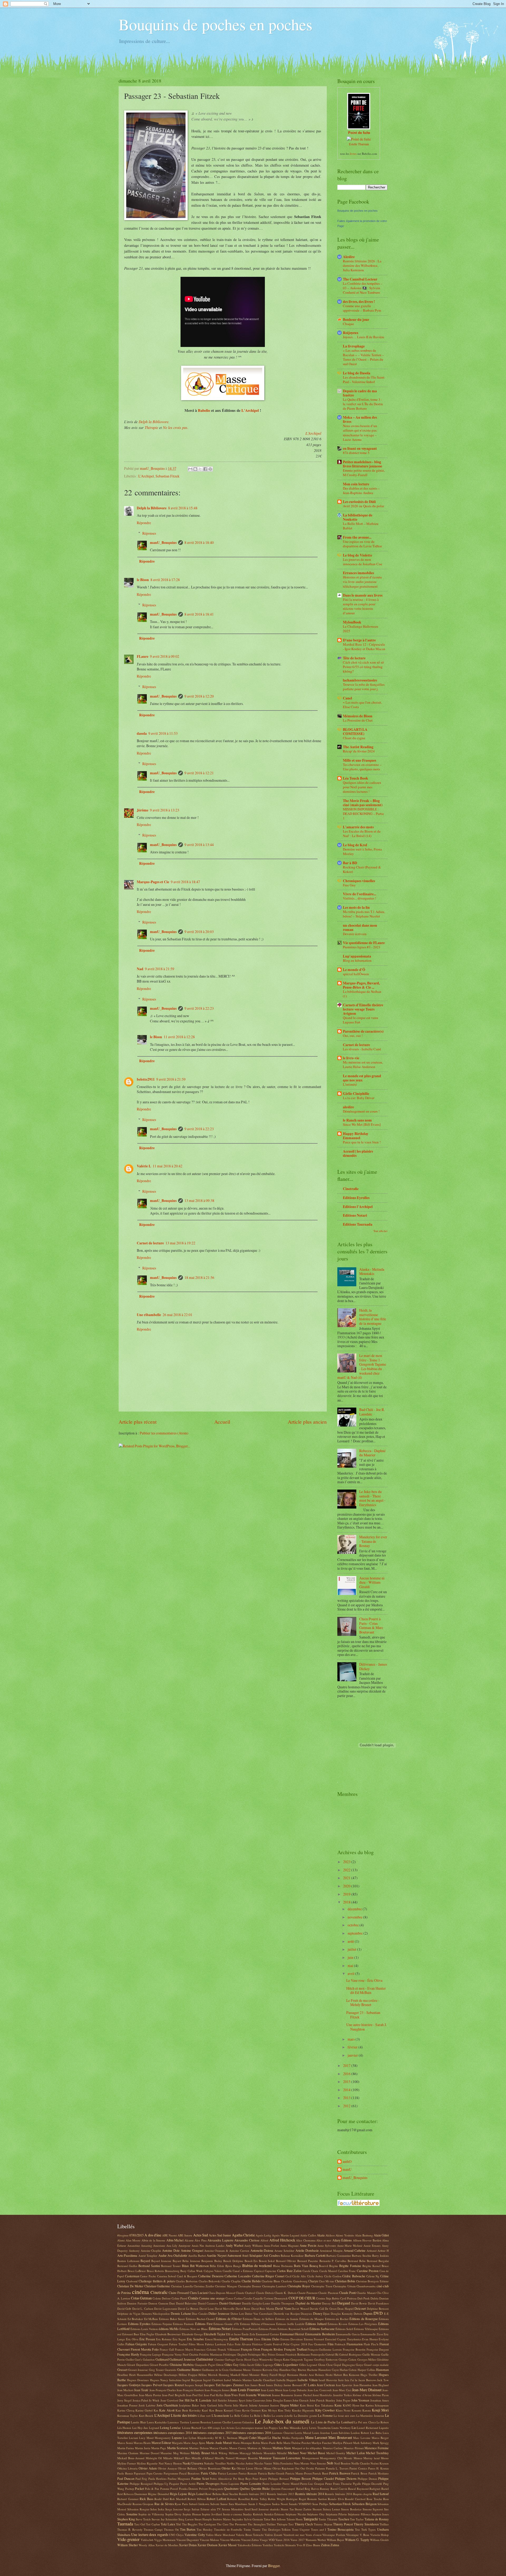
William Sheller (128, 2545)
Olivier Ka (229, 2468)
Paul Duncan (126, 2478)
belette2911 (146, 1079)
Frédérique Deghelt (235, 2354)
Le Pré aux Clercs (365, 2422)
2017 (347, 2065)
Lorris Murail (303, 2433)
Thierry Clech (304, 2524)
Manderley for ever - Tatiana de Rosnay (373, 1541)
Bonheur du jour (356, 320)
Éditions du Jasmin (287, 2319)
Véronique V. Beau (358, 2535)
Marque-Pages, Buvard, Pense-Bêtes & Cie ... (361, 985)
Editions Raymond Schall (293, 2329)
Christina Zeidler (204, 2286)
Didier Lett (237, 2314)
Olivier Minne (263, 2468)
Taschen (344, 2519)
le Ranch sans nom (357, 1120)
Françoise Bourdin (354, 2349)
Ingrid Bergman (192, 2380)
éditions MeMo (169, 2329)
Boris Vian (301, 2266)
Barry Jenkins (380, 2256)
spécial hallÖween (356, 974)
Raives (315, 2489)
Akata (321, 2235)
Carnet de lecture (150, 1243)
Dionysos (306, 2314)
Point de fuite (359, 133)
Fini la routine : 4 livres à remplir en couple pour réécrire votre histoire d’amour (361, 606)
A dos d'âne (153, 2235)
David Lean (207, 2309)
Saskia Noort (280, 2504)
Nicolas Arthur (245, 2463)
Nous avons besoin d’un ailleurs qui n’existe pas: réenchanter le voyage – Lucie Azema (360, 432)
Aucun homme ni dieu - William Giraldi (372, 1582)
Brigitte (334, 2266)
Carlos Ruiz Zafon (289, 2271)
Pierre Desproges (208, 2483)
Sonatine (132, 2514)
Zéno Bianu (313, 2545)
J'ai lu (354, 2380)
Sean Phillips (320, 2504)
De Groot (331, 2309)
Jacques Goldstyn (129, 2385)
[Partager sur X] (200, 469)
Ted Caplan (153, 2524)
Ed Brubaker (135, 2319)
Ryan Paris (181, 2504)
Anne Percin (308, 2245)
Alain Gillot (381, 2235)
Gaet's (138, 2359)
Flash (367, 2344)
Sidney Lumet (332, 2509)
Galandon (149, 2359)
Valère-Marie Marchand (220, 2535)
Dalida (374, 2298)
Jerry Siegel (124, 2400)
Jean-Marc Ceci (342, 2390)
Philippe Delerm (346, 2478)
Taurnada (125, 2524)
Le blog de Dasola (357, 373)
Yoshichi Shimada (285, 2545)
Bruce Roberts (155, 2271)
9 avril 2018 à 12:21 (199, 773)
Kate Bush (182, 2410)
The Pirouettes (238, 2524)
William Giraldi (379, 2540)
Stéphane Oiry (316, 2514)
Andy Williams (254, 2246)
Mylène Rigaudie (147, 2463)
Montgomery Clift (331, 2458)
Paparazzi (140, 2473)
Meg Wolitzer (181, 2453)
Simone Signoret (373, 2509)
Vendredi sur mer (294, 2535)
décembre (355, 1909)
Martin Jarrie (143, 2448)
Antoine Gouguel (192, 2250)
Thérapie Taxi (285, 2524)
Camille (227, 2271)
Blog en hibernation (357, 960)
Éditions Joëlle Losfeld (290, 2324)
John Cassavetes (256, 2400)
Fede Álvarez (243, 2344)
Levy (305, 2428)
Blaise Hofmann (283, 2266)
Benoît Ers (251, 2261)
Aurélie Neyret (216, 2255)
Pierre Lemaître (272, 2484)
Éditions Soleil (344, 2329)
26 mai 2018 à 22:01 (177, 1315)
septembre (356, 1933)
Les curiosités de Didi (359, 502)
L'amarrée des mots (358, 827)
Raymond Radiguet (369, 2489)
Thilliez (384, 2524)
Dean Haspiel (345, 2309)
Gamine (219, 2359)
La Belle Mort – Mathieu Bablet (361, 526)
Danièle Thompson (283, 2303)
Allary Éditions (342, 2240)
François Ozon (251, 2349)
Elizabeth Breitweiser (168, 2334)
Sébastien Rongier (138, 2509)
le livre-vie (351, 1058)
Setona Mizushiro (233, 2509)
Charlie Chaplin (231, 2281)
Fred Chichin (191, 2354)
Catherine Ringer (263, 2276)
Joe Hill (184, 2400)
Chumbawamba (366, 2286)
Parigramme (171, 2473)
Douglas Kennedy (342, 2314)
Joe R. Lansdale (201, 2400)
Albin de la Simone (154, 2240)
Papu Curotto (155, 2473)
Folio (155, 2349)
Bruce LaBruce (137, 2271)
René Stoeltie (230, 2494)
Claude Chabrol (245, 2293)
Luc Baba (376, 2433)
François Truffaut (295, 2349)
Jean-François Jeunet (217, 2390)
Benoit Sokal (267, 2261)
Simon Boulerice (351, 2509)
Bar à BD (350, 863)
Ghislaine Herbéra (182, 2365)
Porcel (174, 2489)
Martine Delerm (199, 2448)
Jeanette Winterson (258, 2395)
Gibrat (220, 2365)
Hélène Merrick (208, 2375)
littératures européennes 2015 (212, 2433)
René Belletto (213, 2494)
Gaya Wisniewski (262, 2359)
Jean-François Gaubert (190, 2390)
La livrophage (354, 346)
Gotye (359, 2365)
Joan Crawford (169, 2400)
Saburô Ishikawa (199, 2504)
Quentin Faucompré (283, 2489)
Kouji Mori (380, 2410)
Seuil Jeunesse (260, 2509)
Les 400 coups (211, 2428)
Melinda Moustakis (264, 2453)
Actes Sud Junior (220, 2235)
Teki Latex (168, 2524)
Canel (347, 698)
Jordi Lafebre (147, 2405)
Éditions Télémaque (366, 2329)
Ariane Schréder (284, 2251)
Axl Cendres (271, 2255)
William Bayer (335, 2540)
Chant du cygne (354, 738)
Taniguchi (311, 2519)
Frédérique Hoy (257, 2354)
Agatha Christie (243, 2235)
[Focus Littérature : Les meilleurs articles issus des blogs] (358, 2204)
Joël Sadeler (220, 2400)
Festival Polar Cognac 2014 (290, 2344)
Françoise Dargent (378, 2349)
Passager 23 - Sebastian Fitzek (363, 2015)
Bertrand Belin (357, 2261)
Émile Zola (248, 2334)
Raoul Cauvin (339, 2489)
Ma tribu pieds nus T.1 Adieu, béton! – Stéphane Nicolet (364, 914)
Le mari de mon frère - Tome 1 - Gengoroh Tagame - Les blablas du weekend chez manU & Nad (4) (362, 1366)
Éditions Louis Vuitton (144, 2329)
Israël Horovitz (328, 2380)
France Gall (167, 2349)
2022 (347, 1870)
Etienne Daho (271, 2339)
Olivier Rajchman (283, 2468)
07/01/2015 (137, 2235)
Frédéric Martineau (211, 2354)
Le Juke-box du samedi (282, 2421)
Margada (177, 2443)
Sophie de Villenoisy (151, 2514)
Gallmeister (205, 2359)
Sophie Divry (174, 2514)
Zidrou (325, 2545)
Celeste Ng (373, 2276)
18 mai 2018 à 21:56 (199, 1277)
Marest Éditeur (161, 2443)
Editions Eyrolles (356, 1198)
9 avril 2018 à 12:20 (199, 696)
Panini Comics (358, 2468)
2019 (347, 1894)
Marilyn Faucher (322, 2443)
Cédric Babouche (354, 2276)
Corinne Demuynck (276, 2298)
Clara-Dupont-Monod (222, 2293)
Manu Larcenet (316, 2437)
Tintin (247, 2529)
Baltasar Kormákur (292, 2256)
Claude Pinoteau (328, 2293)
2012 (347, 2106)
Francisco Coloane (205, 2349)
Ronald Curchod (355, 2499)
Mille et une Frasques (359, 760)
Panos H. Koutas (378, 2468)
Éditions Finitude (183, 2324)
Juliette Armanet (259, 2405)
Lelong (165, 2428)
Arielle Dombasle (307, 2250)
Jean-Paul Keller (214, 2395)
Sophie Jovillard (212, 2514)
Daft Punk (364, 2298)
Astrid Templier (148, 2256)
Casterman (132, 2276)
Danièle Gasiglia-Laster (256, 2303)
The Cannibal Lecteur (360, 279)
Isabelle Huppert (287, 2380)
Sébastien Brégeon (364, 2504)
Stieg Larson (186, 2519)
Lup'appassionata (357, 956)
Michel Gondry (336, 2453)
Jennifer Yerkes (342, 2395)
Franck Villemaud (229, 2349)
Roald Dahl (162, 2499)
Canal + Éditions (243, 2271)
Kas (156, 2410)
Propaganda (216, 2489)
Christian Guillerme (157, 2286)
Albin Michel (175, 2240)
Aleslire (349, 257)
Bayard (145, 2261)
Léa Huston (124, 2428)
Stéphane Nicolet (296, 2514)
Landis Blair (138, 2422)
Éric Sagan (179, 2339)
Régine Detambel (159, 2494)
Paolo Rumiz (125, 2473)
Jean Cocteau (326, 2385)
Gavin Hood (243, 2359)
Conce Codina (234, 2298)
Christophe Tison (322, 2286)
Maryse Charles (219, 2448)
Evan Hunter (370, 2339)
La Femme (325, 2415)
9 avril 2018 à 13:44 (199, 845)
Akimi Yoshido (345, 2235)
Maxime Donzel (150, 2453)
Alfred (264, 2240)
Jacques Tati (212, 2385)
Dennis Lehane (181, 2313)
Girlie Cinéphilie (356, 1094)
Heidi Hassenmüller (141, 2375)
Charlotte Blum (271, 2281)
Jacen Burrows (367, 2380)
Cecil (288, 2276)
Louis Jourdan (321, 2433)
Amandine (134, 2246)
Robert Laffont (216, 2499)
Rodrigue (292, 2499)
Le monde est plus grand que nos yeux (362, 1078)
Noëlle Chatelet (361, 2463)
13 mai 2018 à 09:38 (199, 1200)
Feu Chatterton (317, 2344)
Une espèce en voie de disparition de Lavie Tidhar (362, 544)
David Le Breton (188, 2309)
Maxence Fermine (377, 2448)
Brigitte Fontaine (350, 2266)
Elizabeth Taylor (215, 2334)
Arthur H (383, 2251)
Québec (245, 2488)
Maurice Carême (333, 2448)
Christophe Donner (250, 2286)
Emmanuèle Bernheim (320, 2334)
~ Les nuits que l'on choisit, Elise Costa (362, 705)
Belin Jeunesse (191, 2261)
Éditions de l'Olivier (229, 2319)
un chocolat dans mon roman (360, 927)
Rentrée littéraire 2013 (281, 2494)
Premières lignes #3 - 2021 (362, 947)
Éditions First (204, 2324)
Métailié (282, 2453)
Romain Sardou (317, 2499)
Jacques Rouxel (174, 2385)
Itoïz (341, 2380)
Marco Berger (380, 2438)
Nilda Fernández (283, 2463)
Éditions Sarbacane (322, 2329)
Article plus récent (138, 1422)
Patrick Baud (320, 2473)
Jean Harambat (363, 2385)
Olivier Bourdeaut (210, 2468)
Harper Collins (366, 2370)
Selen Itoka (157, 2509)
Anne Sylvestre (327, 2246)
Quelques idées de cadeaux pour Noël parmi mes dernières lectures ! (362, 787)
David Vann (283, 2308)
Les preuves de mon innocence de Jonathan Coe (363, 562)
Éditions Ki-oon (337, 2324)
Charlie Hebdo (251, 2281)
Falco (230, 2344)
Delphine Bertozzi (378, 2309)
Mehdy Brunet (200, 2453)
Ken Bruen (216, 2410)
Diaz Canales (200, 2314)
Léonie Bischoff (192, 2428)
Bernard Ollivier (286, 2261)
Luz (185, 2438)
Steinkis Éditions (274, 2514)
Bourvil (323, 2266)
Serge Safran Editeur (197, 2509)
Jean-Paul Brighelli (174, 2395)
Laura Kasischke (157, 2422)
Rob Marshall (178, 2499)
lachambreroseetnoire (360, 680)
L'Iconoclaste (220, 2415)
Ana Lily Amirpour (178, 2246)
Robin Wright (277, 2499)
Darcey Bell (329, 2303)
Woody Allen (147, 2545)
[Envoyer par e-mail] (190, 469)
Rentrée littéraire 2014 (310, 2494)
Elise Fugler (147, 2334)
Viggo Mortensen (165, 2540)
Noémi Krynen (380, 2463)
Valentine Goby (195, 2535)
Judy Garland (209, 2405)
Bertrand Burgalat (378, 2261)
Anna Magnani (289, 2246)
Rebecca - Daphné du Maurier (372, 1453)
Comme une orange (212, 2298)
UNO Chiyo (176, 2535)
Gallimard (162, 2359)
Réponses (149, 533)
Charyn (313, 2281)
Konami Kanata (361, 2410)
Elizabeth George (192, 2334)
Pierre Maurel (291, 2484)
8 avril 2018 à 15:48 (183, 508)
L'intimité (350, 1084)
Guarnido (171, 2370)
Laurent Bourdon (201, 2422)
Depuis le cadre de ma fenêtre (360, 393)
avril (351, 1973)
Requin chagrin (363, 2494)
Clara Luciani (199, 2293)
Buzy (183, 2271)
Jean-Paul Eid (194, 2395)
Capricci (259, 2271)
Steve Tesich (143, 2519)
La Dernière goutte (305, 2416)
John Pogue (343, 2400)
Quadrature (231, 2488)
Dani (172, 2303)
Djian (326, 2314)
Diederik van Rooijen (287, 2314)
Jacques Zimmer (233, 2385)
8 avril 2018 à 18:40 (199, 542)
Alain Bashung (364, 2235)
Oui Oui (300, 2468)
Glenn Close (325, 2365)
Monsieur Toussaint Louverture (280, 2458)
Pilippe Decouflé (372, 2484)
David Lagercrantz (166, 2309)
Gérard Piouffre (159, 2365)
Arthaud (372, 2251)
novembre (355, 1917)
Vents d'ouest (313, 2535)
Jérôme (143, 810)
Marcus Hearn (142, 2443)
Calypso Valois (213, 2271)
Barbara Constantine (339, 2256)
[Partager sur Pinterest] (210, 469)
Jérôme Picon (381, 2395)
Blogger (274, 2566)
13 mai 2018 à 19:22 (180, 1243)
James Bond (258, 2385)
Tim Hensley (205, 2529)
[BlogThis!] (195, 469)
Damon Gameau (158, 2303)
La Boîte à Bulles (261, 2416)
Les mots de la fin (356, 907)
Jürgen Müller (289, 2405)
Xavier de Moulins (167, 2545)
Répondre (144, 523)
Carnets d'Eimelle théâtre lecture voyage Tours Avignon (363, 1009)
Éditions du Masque (312, 2319)
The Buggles (190, 2524)
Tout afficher (380, 1231)
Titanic (256, 2529)
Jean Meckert (125, 2390)
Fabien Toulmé (178, 2344)
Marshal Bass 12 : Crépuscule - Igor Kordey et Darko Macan (364, 647)
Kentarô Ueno (232, 2410)
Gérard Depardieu (138, 2365)
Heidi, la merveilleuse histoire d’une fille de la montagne (373, 1317)
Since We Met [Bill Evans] (362, 1124)
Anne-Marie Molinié (350, 2246)
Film (331, 2344)
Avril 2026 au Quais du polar (363, 506)
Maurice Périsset (354, 2448)
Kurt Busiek (146, 2416)
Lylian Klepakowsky (201, 2438)
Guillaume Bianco (189, 2370)
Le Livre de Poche (323, 2422)
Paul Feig (141, 2479)
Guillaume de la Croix (215, 2370)
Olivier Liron (245, 2468)
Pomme (165, 2489)
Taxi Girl (140, 2524)
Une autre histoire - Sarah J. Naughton (366, 2027)
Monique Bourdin (247, 2458)
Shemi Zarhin (303, 2509)
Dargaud (344, 2303)
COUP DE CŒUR (302, 2298)
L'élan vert (204, 2416)
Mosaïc (348, 2458)
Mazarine (166, 2453)
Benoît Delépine (233, 2261)
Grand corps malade (376, 2365)
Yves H (301, 2545)
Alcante (189, 2240)
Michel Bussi (316, 2453)
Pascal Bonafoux (189, 2473)
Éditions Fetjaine (162, 2324)
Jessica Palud (140, 2400)
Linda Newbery (341, 2428)
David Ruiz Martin (263, 2309)
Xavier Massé (227, 2545)
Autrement (234, 2255)
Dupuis (368, 2313)
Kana (338, 2405)
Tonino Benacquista (340, 2529)
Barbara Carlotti (315, 2255)
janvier (353, 2055)
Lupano (177, 2438)
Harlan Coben (348, 2370)
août (351, 1941)
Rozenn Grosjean (143, 2504)
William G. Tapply (357, 2540)
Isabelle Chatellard (264, 2380)
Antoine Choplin (151, 2251)
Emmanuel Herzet (292, 2334)
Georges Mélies (367, 2359)
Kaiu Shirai (307, 2405)
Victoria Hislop (379, 2535)
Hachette (312, 2370)
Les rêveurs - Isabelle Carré (362, 1049)
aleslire (348, 1107)
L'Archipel (250, 410)
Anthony (134, 2251)
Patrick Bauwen (340, 2473)
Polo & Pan (152, 2489)
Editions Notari (355, 1215)
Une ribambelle (149, 1315)
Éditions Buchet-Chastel (200, 2319)
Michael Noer (297, 2453)
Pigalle (357, 2484)
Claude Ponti (347, 2293)
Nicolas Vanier (263, 2463)
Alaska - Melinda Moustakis (372, 1272)
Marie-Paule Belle (272, 2443)
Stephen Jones (380, 2514)
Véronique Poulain (334, 2535)
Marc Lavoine (362, 2438)
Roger (303, 2499)
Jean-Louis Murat (272, 2390)
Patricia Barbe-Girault (271, 2473)
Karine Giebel (144, 2410)
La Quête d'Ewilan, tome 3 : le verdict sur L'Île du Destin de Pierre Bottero (363, 404)
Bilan (185, 2266)
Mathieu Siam (282, 2448)
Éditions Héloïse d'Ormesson (258, 2324)
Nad (140, 969)
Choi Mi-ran (327, 2281)
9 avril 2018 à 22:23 (199, 1008)
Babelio (204, 410)
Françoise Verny (172, 2354)
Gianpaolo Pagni (205, 2365)
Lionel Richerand (367, 2428)
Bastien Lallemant (128, 2261)
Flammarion (355, 2344)
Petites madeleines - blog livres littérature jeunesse (363, 464)
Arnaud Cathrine (355, 2250)
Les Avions (228, 2428)
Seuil (248, 2509)
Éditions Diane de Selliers (259, 2319)
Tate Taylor (357, 2519)
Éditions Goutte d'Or (226, 2324)
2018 (347, 1902)
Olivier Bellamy (188, 2468)
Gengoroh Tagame (302, 2359)
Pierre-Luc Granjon (312, 2484)
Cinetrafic (351, 1189)
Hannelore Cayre (329, 2370)
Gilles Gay (232, 2365)
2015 (347, 2082)
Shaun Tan (287, 2509)
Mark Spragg (381, 2443)
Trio (357, 2529)
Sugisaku (237, 2519)
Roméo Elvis (336, 2499)
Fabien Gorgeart (158, 2344)
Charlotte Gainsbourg (294, 2281)
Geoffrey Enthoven (326, 2359)
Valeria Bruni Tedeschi (250, 2535)
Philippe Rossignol (141, 2484)
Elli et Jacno (233, 2334)
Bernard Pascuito (308, 2261)
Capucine (271, 2271)
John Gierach (301, 2400)
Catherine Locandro (238, 2276)
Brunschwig (172, 2271)
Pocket (139, 2488)
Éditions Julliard (316, 2324)
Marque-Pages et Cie (153, 882)
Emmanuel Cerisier (267, 2334)
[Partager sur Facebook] (205, 469)
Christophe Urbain (344, 2286)
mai (351, 1966)
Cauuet (280, 2276)
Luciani (133, 2438)
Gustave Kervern (262, 2370)
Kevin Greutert (251, 2410)
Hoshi (329, 2375)
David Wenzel (300, 2309)
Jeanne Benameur (283, 2395)
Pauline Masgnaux (179, 2479)
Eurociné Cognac (336, 2339)
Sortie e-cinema (233, 2514)
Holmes (320, 2375)
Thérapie (151, 427)
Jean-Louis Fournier (245, 2390)
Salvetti (215, 2504)
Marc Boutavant (340, 2437)
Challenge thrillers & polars (157, 2281)
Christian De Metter (130, 2286)
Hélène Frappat (188, 2375)
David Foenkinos (378, 2303)
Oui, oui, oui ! (353, 1036)
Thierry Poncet (343, 2524)
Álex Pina (201, 2240)
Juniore (275, 2405)
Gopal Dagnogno (344, 2365)
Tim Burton (188, 2529)
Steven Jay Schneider (164, 2519)
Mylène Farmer (127, 2463)
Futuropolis (318, 2354)
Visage (264, 2540)
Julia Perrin (225, 2405)
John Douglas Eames (279, 2400)
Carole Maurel (328, 2271)
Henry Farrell (269, 2375)
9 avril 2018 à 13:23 (165, 810)
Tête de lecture (354, 658)
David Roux (243, 2309)
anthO (347, 2162)
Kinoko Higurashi (303, 2410)
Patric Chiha (209, 2473)
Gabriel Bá (332, 2354)
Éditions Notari (220, 2329)
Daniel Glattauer (230, 2303)
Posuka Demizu (189, 2489)
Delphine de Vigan (129, 2314)
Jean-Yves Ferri (235, 2395)
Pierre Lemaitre (251, 2483)
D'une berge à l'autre (359, 640)
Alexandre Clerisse (247, 2240)
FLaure (143, 656)
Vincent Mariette (230, 2540)
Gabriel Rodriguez (350, 2354)
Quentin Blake (260, 2488)
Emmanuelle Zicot (372, 2334)
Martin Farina (126, 2448)
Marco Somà (125, 2443)
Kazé (205, 2410)
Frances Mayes (184, 2349)
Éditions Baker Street (172, 2319)
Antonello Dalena (262, 2250)
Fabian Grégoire (136, 2344)
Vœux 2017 (298, 2540)
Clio (379, 2293)
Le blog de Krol (355, 845)
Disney (318, 2313)
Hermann (293, 2375)
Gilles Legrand (308, 2365)
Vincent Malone (210, 2540)
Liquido (384, 2428)
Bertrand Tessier (171, 2266)
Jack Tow (383, 2380)
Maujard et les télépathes (307, 2448)
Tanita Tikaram (328, 2519)
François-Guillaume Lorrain (325, 2349)
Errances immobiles (358, 573)
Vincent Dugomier (188, 2540)
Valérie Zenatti (273, 2535)
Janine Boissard (293, 2385)
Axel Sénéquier (252, 2255)
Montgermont (310, 2458)
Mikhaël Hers (182, 2458)
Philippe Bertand (279, 2479)
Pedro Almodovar (221, 2479)
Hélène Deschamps (166, 2375)
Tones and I (319, 2529)
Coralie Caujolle (253, 2298)
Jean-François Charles (163, 2390)
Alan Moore (133, 2240)
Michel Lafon (355, 2453)
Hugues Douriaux (138, 2380)
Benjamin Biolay (212, 2261)
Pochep (130, 2489)
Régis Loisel (196, 2494)
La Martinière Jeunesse (370, 2416)
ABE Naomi (169, 2235)
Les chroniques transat (249, 2428)
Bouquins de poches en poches (215, 24)
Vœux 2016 (283, 2540)
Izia (347, 2380)
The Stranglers (257, 2524)
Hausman (382, 2370)
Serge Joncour (174, 2509)
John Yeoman (360, 2400)
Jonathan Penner (127, 2405)
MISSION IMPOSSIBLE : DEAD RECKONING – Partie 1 (363, 814)
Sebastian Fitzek (167, 476)
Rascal (352, 2489)
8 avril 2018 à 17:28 (165, 580)
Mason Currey (238, 2448)
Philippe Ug (161, 2484)
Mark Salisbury (363, 2443)
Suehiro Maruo (222, 2519)
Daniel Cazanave (208, 2303)
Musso (385, 2458)
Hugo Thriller (369, 2375)
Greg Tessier (156, 2370)
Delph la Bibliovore (154, 422)
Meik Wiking (219, 2453)
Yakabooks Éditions (250, 2545)
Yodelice (268, 2545)
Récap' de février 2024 (359, 751)
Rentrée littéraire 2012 (253, 2494)
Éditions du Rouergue (364, 2319)
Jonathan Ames (379, 2400)
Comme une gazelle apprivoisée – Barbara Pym (362, 308)
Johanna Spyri (236, 2400)
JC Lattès (310, 2385)
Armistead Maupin (331, 2251)
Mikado (168, 2458)
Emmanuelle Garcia (348, 2334)
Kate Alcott (167, 2410)
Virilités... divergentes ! (359, 898)
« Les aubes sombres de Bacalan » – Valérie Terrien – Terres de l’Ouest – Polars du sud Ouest (363, 357)
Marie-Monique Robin (246, 2443)
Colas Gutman (141, 2298)
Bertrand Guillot (127, 2266)
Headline (123, 2375)
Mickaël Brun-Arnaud (131, 2458)
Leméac (176, 2428)
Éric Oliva (132, 2339)
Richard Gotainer (128, 2499)
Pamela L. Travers (337, 2468)
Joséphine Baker (189, 2405)
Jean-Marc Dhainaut (367, 2390)
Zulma (335, 2545)
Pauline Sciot (200, 2478)
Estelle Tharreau (359, 144)
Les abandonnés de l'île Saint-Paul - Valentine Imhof (364, 380)
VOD (272, 2540)
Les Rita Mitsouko (290, 2428)
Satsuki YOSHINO (300, 2504)
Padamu (320, 2468)
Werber (322, 2540)
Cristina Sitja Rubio (328, 2298)
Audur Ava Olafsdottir (173, 2255)
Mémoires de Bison (358, 716)
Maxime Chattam (128, 2453)
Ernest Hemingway (217, 2339)
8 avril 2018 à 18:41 (199, 614)
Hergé (282, 2375)
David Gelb (124, 2309)
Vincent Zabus (250, 2540)
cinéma (140, 2292)
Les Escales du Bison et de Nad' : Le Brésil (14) (362, 833)
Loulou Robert (360, 2433)
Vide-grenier (128, 2539)
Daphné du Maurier (308, 2303)
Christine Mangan (226, 2286)
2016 (347, 2074)
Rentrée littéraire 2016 (339, 2494)
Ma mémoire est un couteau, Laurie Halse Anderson (363, 1064)
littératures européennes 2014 (173, 2433)
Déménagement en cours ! (361, 1111)
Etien (257, 2339)
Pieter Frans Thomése (339, 2484)
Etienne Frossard (314, 2339)
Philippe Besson (300, 2478)
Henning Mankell (230, 2375)
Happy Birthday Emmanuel (356, 1136)
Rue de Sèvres (164, 2504)
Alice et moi (324, 2240)
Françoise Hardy (128, 2354)
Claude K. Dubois (285, 2293)
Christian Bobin (345, 2281)
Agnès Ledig (263, 2235)
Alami (121, 2240)
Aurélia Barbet (197, 2256)
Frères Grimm (276, 2354)
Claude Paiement (307, 2293)
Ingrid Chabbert (213, 2380)
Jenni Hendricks (322, 2395)
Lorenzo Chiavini (283, 2433)
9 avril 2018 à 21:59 (160, 969)
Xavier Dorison (207, 2545)
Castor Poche (148, 2276)
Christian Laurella (182, 2286)
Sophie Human (192, 2514)
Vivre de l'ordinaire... (359, 894)
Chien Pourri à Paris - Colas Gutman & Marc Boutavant (371, 1625)
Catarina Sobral (167, 2276)
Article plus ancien (307, 1422)
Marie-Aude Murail (219, 2443)
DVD (378, 2313)
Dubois (358, 2314)
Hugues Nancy (159, 2380)
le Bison (143, 580)
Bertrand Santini (149, 2266)
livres (353, 154)
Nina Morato (302, 2463)
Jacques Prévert (152, 2385)
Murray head (371, 2458)
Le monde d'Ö (354, 970)
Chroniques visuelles (359, 881)
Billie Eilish (217, 2266)
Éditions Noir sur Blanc (194, 2329)
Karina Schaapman (377, 2405)
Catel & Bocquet (187, 2276)
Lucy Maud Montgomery (155, 2438)
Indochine (175, 2380)
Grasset (122, 2370)
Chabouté (132, 2281)
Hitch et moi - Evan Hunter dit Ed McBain (366, 1990)
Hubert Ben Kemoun (347, 2375)
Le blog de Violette (357, 555)
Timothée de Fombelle (228, 2529)
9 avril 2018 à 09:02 (165, 656)
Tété (179, 2524)
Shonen (317, 2509)
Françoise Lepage (151, 2354)
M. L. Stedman (228, 2438)
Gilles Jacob (247, 2365)
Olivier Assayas (167, 2468)
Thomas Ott (171, 2529)
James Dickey (274, 2385)
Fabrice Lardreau (216, 2344)
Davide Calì (317, 2309)
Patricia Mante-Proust (299, 2473)
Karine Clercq (126, 2410)
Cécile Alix (299, 2276)
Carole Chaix (311, 2271)
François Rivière (272, 2349)
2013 (347, 2098)
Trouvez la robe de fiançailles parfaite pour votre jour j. (364, 687)
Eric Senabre (196, 2339)
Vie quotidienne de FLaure (364, 943)
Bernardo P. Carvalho (333, 2261)
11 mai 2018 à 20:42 (167, 1166)
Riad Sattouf (381, 2494)
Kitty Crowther (325, 2410)
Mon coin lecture (356, 484)
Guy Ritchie (299, 2370)
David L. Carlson (143, 2309)
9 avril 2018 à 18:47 (185, 882)
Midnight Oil (154, 2458)
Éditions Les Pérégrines (363, 2324)
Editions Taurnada (358, 1224)
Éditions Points (268, 2329)
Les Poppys (271, 2428)
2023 (347, 1862)
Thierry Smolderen (366, 2524)
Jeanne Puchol (303, 2395)
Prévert (203, 2489)
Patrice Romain (248, 2473)
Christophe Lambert (274, 2286)
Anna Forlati (272, 2246)
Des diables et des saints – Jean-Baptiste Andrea (361, 490)
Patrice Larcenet (228, 2473)
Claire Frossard (179, 2293)
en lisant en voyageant (360, 448)
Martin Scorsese (178, 2448)
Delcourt (360, 2308)
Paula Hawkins (157, 2479)
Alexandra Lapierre (220, 2240)
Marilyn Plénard (342, 2443)
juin (351, 1957)
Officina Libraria (127, 2468)
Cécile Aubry (315, 2276)
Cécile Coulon (333, 2276)
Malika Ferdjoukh (293, 2438)
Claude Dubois (265, 2293)
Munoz (358, 2458)
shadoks (275, 2509)
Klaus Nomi (343, 2410)
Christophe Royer (299, 2286)
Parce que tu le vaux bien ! (362, 1142)
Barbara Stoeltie (361, 2256)
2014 (347, 2090)
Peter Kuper (260, 2479)
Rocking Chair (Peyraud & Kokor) (362, 869)
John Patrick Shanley (323, 2400)
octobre (354, 1925)
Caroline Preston (368, 2271)
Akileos (330, 2235)
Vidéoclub (147, 2540)
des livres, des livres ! (359, 302)
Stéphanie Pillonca (359, 2514)
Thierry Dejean (323, 2524)
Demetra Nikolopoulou (156, 2314)
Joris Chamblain (167, 2405)
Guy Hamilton (282, 2370)
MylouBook (352, 622)
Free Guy (349, 885)
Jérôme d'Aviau (362, 2395)
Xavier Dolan (188, 2545)
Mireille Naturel (225, 2458)
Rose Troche (374, 2499)
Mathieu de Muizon (260, 2448)
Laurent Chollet (221, 2422)
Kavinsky (195, 2410)
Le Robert (383, 2422)
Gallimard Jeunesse (182, 2359)
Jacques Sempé (194, 2385)
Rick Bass (147, 2499)
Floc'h (375, 2344)
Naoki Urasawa (193, 2463)
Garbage (230, 2359)
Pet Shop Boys (242, 2479)
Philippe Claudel (323, 2478)
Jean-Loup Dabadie (295, 2390)
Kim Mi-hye (269, 2410)
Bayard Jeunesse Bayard (166, 2261)
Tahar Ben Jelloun (275, 2519)
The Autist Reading (358, 747)
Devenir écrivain (355, 934)
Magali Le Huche (269, 2438)
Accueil (222, 1422)
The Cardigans (207, 2524)
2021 (347, 1878)
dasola (142, 733)
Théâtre (271, 2524)
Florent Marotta (141, 2349)
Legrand (154, 2428)
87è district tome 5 (356, 453)
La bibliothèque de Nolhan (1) (362, 994)
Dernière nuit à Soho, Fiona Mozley (362, 851)
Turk (364, 2529)
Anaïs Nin (198, 2246)
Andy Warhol (234, 2245)
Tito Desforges (271, 2529)
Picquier (174, 2484)
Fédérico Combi (262, 2344)
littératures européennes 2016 (252, 2433)
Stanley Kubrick (253, 2514)
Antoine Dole (171, 2250)
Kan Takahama (324, 2405)
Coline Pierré (179, 2298)
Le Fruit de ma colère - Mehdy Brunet (363, 2003)
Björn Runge (233, 2266)
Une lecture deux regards (150, 2534)
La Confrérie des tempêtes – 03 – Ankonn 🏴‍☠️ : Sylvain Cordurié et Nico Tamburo (363, 288)
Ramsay (325, 2489)
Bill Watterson (199, 2266)
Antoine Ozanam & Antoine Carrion (227, 2251)
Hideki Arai (307, 2375)
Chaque (348, 324)
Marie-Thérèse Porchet (297, 2443)
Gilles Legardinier (286, 2365)
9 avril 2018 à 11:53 (163, 733)
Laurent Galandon (243, 2422)
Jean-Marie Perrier (150, 2395)
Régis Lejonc (179, 2494)
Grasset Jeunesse (138, 2370)
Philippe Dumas (367, 2479)
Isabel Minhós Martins (238, 2380)
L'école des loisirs (184, 2415)
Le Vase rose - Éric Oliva (364, 1980)
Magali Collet (247, 2438)
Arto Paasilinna (127, 2255)
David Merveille (225, 2309)
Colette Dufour (162, 2298)
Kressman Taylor (128, 2416)
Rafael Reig (303, 2489)
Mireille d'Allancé (203, 2458)
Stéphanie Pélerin (336, 2514)
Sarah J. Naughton (260, 2504)
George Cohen (347, 2359)
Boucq (314, 2266)
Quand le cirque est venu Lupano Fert (361, 1020)
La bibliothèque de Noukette (358, 517)
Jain (247, 2385)
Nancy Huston (173, 2463)
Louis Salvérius (340, 2433)
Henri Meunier (250, 2375)
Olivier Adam (148, 2468)
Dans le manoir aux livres (363, 595)
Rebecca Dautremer (135, 2494)
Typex (372, 2529)
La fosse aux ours (344, 2416)
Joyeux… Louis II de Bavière (364, 337)
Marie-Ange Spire (194, 2443)
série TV (216, 2509)
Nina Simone (318, 2463)
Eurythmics (354, 2339)
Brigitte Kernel (371, 2266)
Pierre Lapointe (230, 2484)
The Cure (223, 2524)
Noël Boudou (342, 2463)
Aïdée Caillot (308, 2235)
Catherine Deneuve (211, 2276)
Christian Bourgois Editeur (372, 2281)
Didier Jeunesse (219, 2313)
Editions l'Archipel (358, 1207)
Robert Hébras (197, 2499)
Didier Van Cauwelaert (259, 2314)
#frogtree (123, 2235)
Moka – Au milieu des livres (360, 419)
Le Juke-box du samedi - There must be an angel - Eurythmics (372, 1498)
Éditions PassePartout (245, 2329)
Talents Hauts (295, 2519)
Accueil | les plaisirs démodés (358, 1153)
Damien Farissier (137, 2303)
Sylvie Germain (254, 2519)
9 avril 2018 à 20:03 (199, 932)
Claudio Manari (366, 2293)
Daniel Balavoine (186, 2303)
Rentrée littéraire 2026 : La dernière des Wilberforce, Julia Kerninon (362, 265)
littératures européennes (135, 2432)
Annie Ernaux (372, 2246)
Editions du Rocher (337, 2319)
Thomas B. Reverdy (130, 2529)
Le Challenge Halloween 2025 (361, 629)
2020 (347, 1886)
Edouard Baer (131, 2334)
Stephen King (126, 2519)
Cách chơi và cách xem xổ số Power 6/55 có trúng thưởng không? (363, 667)
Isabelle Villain (308, 2380)
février (353, 2047)
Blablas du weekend (257, 2266)
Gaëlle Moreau (371, 2354)
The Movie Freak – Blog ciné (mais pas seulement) (363, 803)
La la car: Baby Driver (359, 1098)
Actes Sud (201, 2235)
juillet (352, 1949)
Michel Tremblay (377, 2453)
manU (347, 2170)
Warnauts (311, 2540)
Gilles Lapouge (264, 2365)
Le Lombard (345, 2422)
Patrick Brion (359, 2473)
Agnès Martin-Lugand (286, 2235)
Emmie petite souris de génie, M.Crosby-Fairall (364, 473)
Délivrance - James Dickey (373, 1666)
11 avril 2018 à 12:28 (179, 1037)
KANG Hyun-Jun (354, 2405)
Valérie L (144, 1166)
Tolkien (286, 2529)
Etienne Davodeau (292, 2339)
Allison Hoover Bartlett (367, 2240)
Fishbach (340, 2344)
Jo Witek (154, 2400)
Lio (354, 2428)
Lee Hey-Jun (140, 2428)
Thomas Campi (153, 2529)
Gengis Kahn (282, 2359)
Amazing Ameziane (153, 2246)
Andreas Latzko (215, 2246)
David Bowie (359, 2303)
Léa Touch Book (356, 778)
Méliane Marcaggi (240, 2453)
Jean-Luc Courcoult (320, 2390)
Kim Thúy (284, 2410)
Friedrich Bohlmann (298, 2354)
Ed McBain (151, 2319)
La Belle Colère (240, 2416)
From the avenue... (357, 537)
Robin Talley (259, 2499)
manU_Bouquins (163, 543)
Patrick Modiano (379, 2473)
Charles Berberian (187, 2281)
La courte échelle (282, 2416)
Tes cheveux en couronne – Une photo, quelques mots (362, 767)
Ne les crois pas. (176, 427)
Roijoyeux (351, 333)
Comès (193, 2298)
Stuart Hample (203, 2519)
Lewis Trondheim (320, 2428)
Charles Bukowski (210, 2281)
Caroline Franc (347, 2271)
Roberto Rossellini (239, 2499)
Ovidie (310, 2468)
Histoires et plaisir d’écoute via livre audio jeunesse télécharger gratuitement (362, 582)
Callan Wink (195, 2271)
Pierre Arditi (188, 2484)
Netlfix (231, 2463)
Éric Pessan (147, 2339)
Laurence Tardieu (178, 2422)
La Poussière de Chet (358, 720)
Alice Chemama (306, 2240)
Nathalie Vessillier (215, 2463)
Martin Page (159, 2448)
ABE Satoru (185, 2235)
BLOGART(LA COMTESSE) (355, 732)
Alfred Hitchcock (282, 2240)
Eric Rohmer (164, 2339)
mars (352, 2039)
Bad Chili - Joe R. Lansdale (372, 1412)
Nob (330, 2463)
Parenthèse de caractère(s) (363, 1031)
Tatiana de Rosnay (377, 2519)
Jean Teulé (141, 2390)
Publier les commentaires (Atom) (164, 1433)
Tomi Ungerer (301, 2529)
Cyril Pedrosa (348, 2298)
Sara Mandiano (238, 2504)
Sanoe (224, 2504)
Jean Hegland (381, 2385)
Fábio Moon (196, 2344)
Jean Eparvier (344, 2385)
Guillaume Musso (240, 2370)
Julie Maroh (240, 2405)
